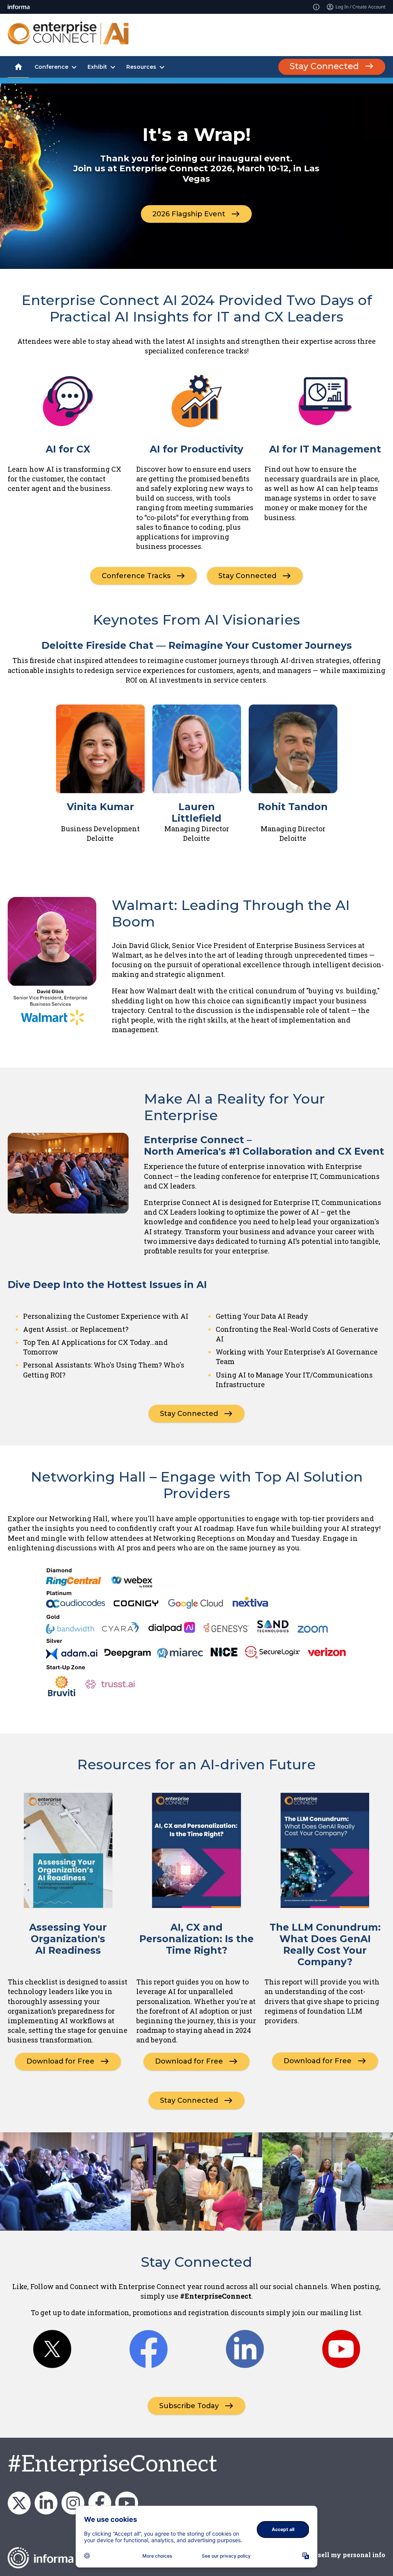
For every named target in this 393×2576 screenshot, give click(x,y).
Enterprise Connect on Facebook (100, 2503)
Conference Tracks (136, 575)
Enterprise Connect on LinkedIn (46, 2503)
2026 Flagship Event (189, 214)
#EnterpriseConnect (112, 2465)
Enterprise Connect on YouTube (127, 2503)
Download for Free (60, 2061)
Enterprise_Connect (73, 2503)
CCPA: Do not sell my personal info (330, 2555)
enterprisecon (19, 2503)
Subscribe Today (189, 2406)
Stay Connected (324, 66)
